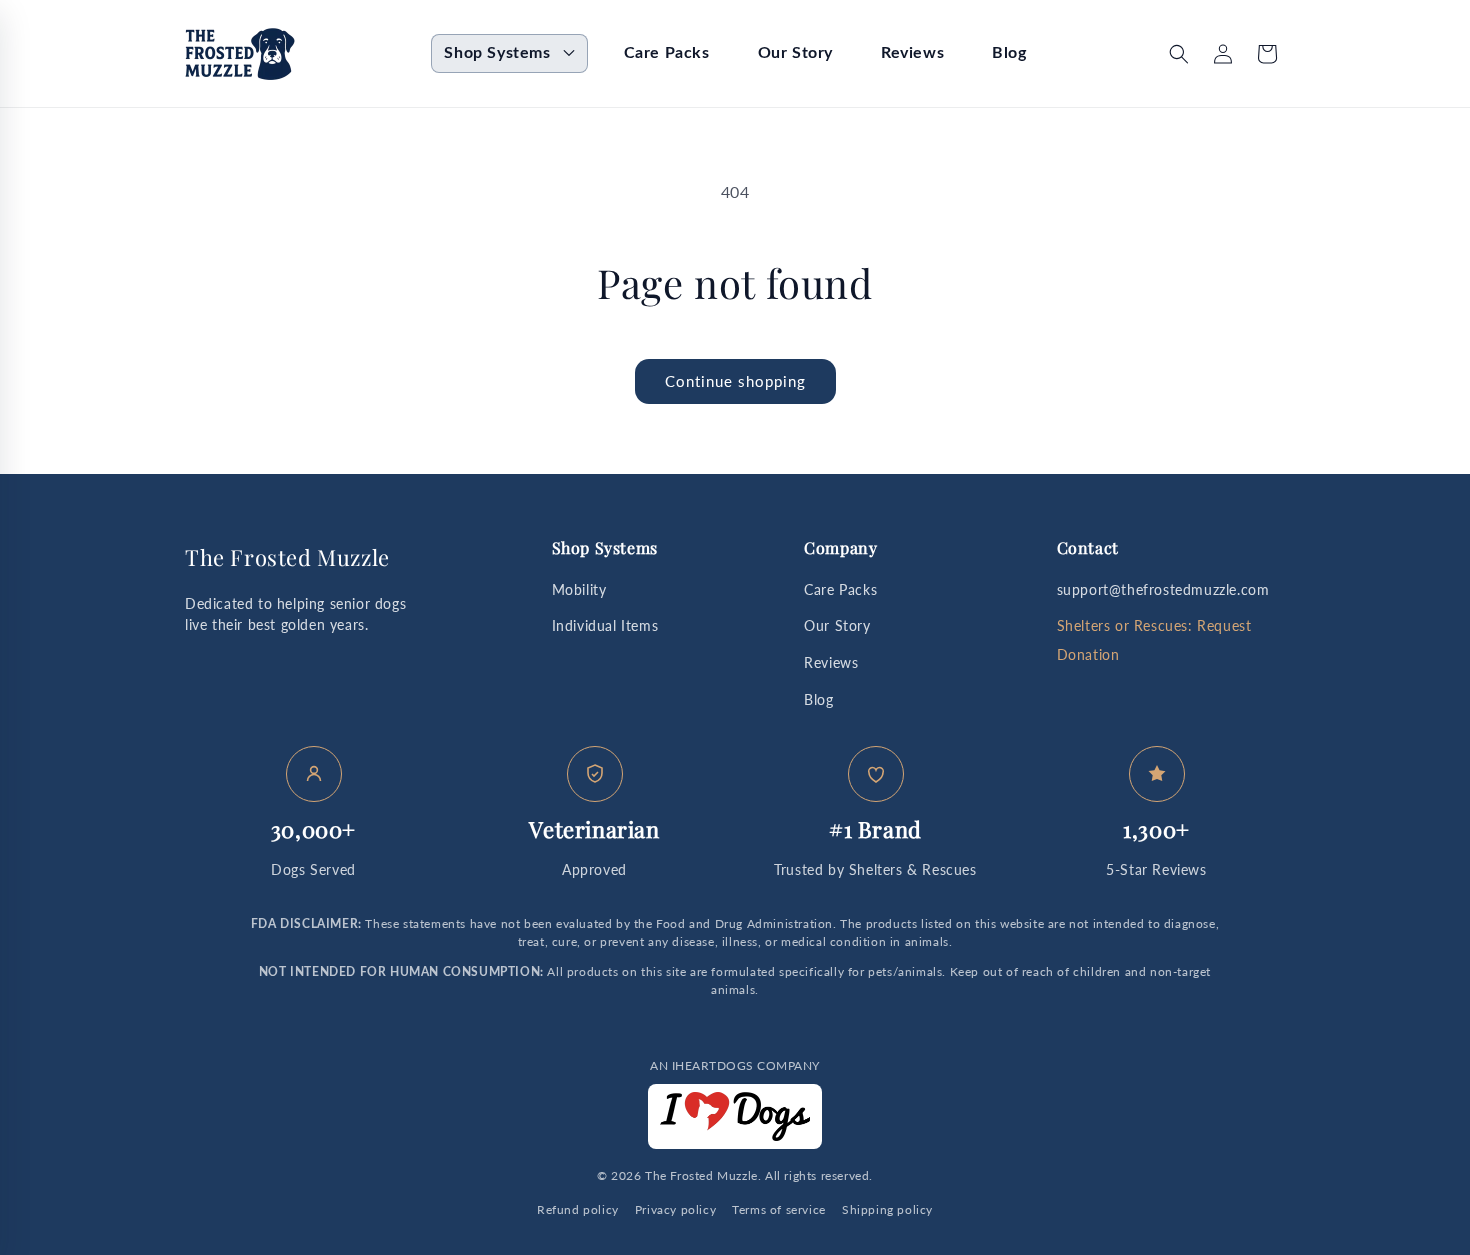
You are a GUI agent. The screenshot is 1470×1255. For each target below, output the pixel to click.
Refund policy (578, 1209)
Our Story (837, 625)
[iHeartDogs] (735, 1116)
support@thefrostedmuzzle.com (1163, 589)
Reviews (831, 662)
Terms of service (779, 1209)
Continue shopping (735, 381)
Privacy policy (675, 1209)
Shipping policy (887, 1209)
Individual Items (605, 625)
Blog (818, 699)
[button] (509, 53)
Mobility (579, 589)
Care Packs (840, 589)
